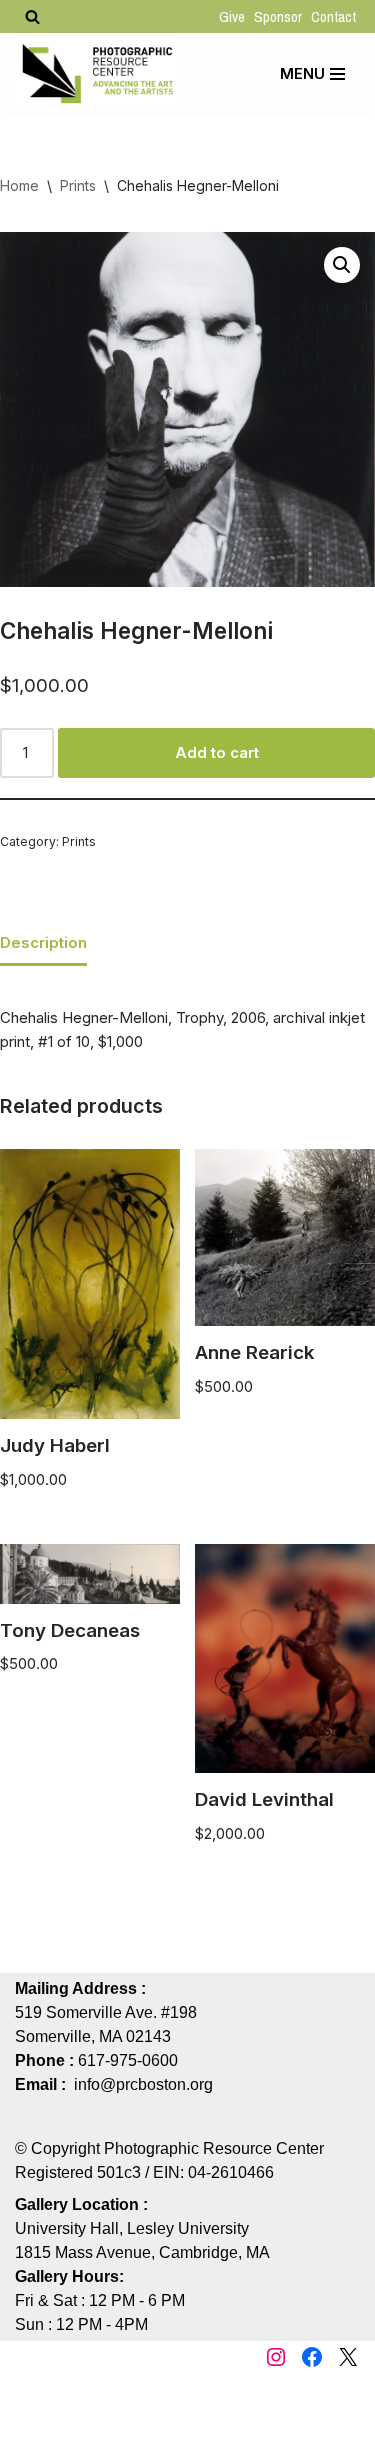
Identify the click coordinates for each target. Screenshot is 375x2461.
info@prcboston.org (143, 2084)
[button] (342, 265)
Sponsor (278, 16)
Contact (333, 16)
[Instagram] (276, 2357)
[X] (348, 2357)
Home (19, 185)
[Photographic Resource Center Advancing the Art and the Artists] (97, 73)
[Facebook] (312, 2357)
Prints (78, 185)
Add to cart (217, 752)
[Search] (32, 16)
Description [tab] (43, 942)
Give (232, 16)
